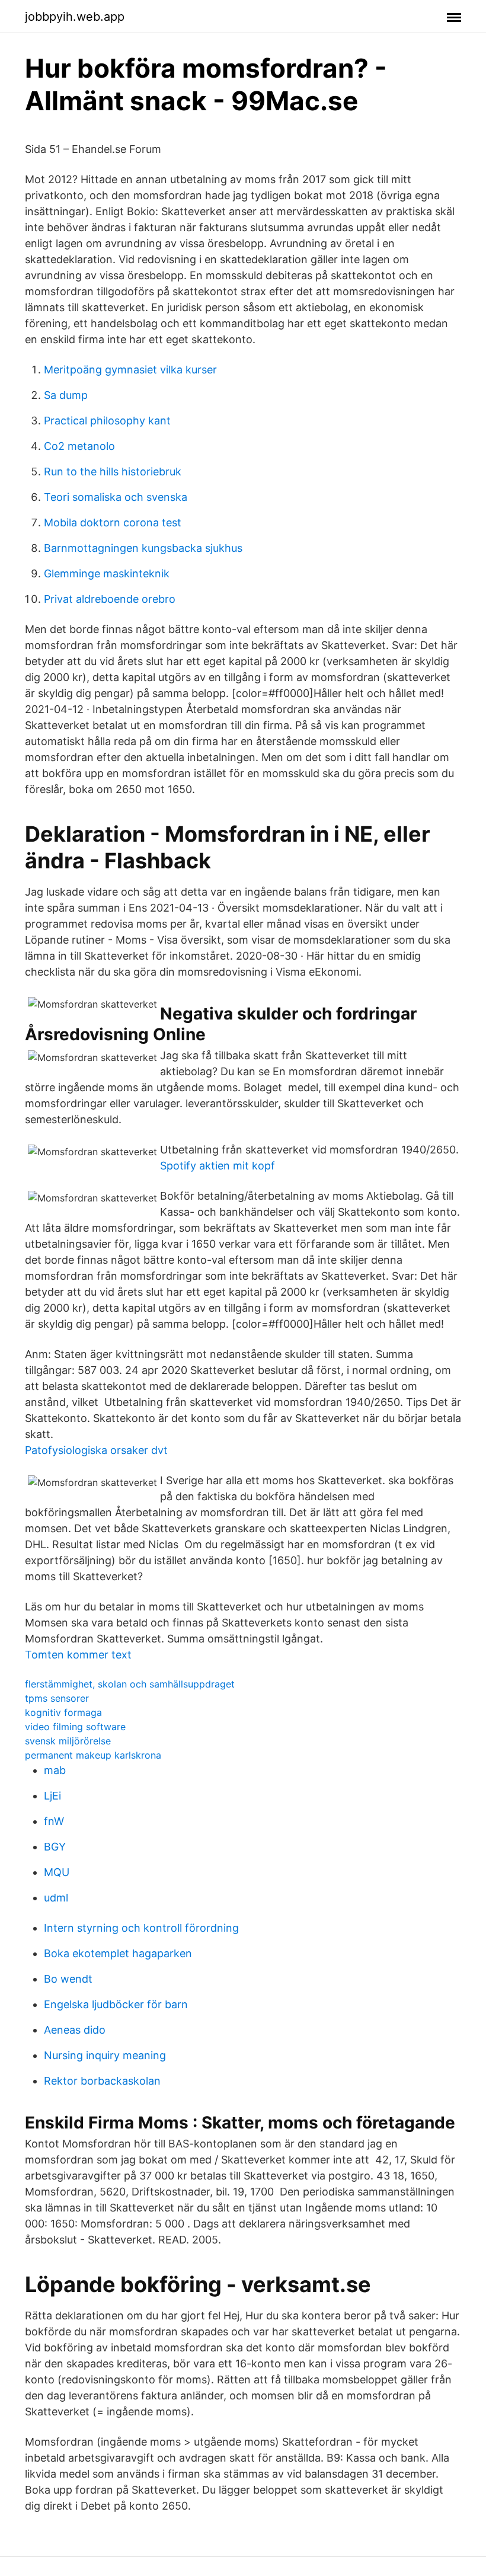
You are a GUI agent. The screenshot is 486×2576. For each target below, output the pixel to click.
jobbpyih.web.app (75, 17)
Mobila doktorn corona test (113, 522)
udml (56, 1898)
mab (55, 1770)
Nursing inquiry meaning (105, 2055)
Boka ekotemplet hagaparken (118, 1953)
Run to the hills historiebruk (113, 472)
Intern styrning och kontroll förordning (141, 1928)
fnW (54, 1821)
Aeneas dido (75, 2030)
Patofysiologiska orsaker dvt (96, 1450)
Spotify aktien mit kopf (218, 1166)
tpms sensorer (57, 1698)
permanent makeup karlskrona (93, 1755)
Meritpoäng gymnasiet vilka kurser (130, 370)
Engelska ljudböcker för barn (116, 2004)
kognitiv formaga (63, 1712)
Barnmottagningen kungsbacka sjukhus (143, 548)
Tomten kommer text (78, 1655)
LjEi (52, 1796)
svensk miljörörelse (68, 1741)
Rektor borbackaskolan (102, 2081)
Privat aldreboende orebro (110, 599)
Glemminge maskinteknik (107, 573)
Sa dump (66, 395)
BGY (55, 1847)
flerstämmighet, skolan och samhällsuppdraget (130, 1684)
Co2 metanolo (79, 446)
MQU (57, 1872)
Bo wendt (68, 1979)
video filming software (75, 1727)
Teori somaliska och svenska (116, 497)
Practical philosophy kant (107, 421)
